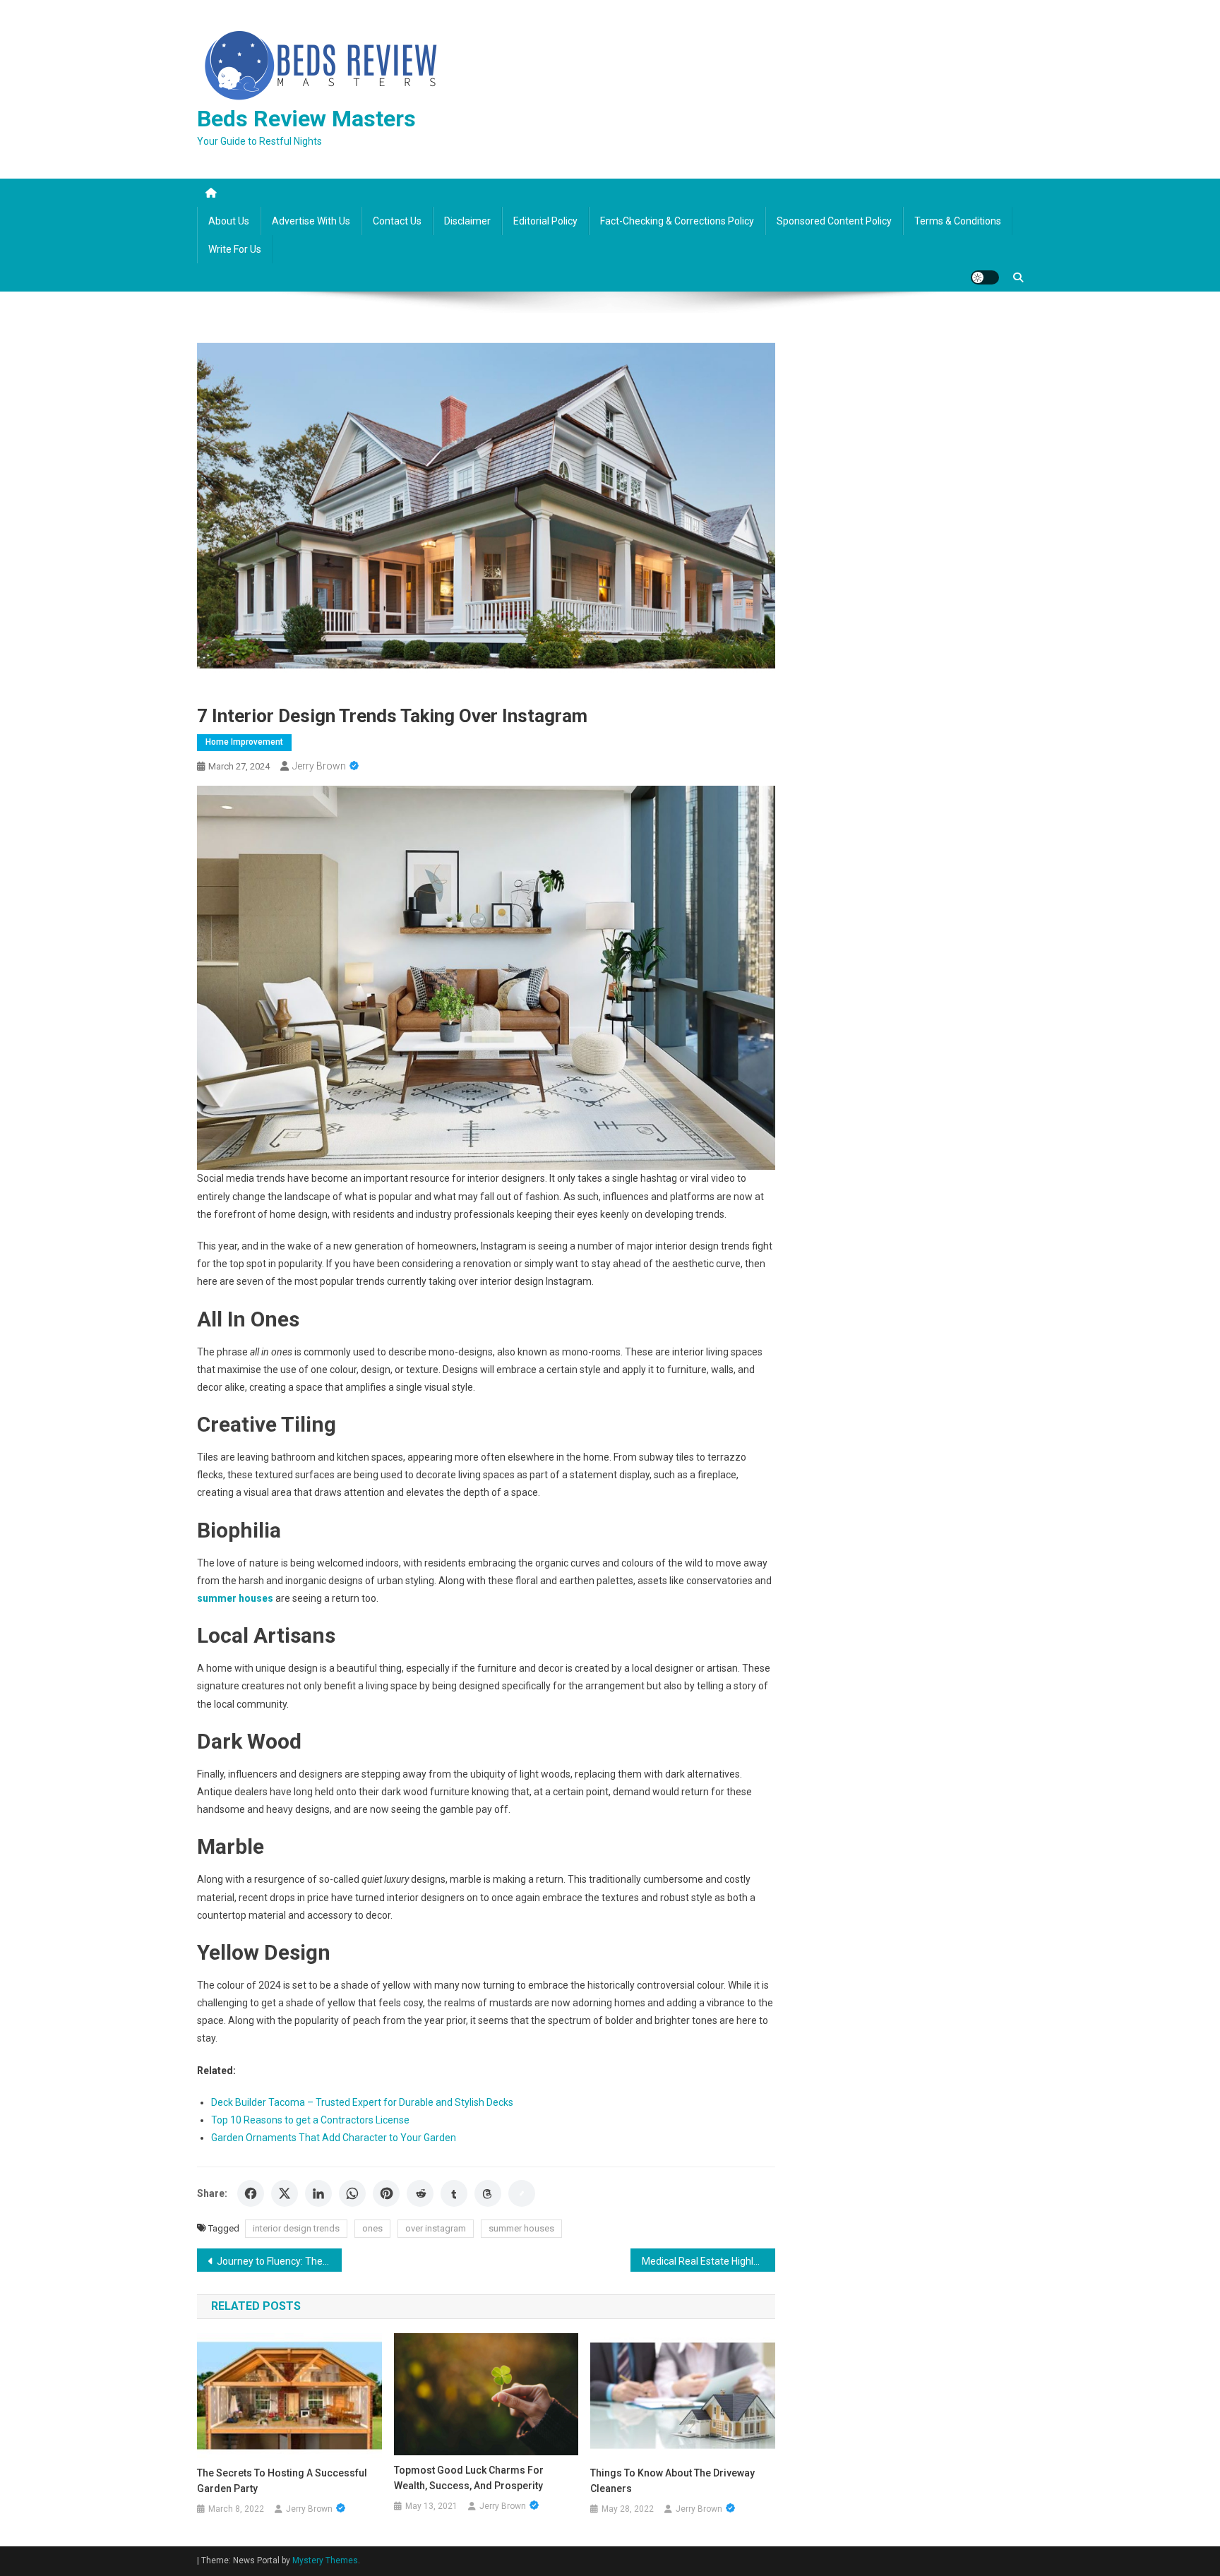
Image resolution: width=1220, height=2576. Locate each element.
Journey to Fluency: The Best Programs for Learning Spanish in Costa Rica (279, 2261)
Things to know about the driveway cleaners (672, 2481)
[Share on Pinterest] (386, 2193)
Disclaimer (467, 221)
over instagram (436, 2228)
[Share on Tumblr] (454, 2193)
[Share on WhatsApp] (352, 2193)
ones (372, 2228)
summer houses (521, 2228)
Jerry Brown (319, 766)
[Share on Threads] (488, 2193)
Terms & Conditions (958, 221)
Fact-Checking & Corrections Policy (677, 221)
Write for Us (235, 249)
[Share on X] (285, 2193)
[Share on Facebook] (251, 2193)
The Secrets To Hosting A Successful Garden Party (282, 2481)
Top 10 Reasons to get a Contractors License (310, 2120)
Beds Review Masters (306, 119)
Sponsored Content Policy (834, 221)
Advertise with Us (311, 221)
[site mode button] (985, 277)
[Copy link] (522, 2193)
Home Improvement (244, 742)
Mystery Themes (325, 2560)
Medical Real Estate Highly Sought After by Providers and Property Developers (708, 2261)
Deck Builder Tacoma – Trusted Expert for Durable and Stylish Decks (362, 2102)
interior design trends (296, 2228)
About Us (229, 221)
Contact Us (397, 221)
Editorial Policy (545, 221)
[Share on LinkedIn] (318, 2193)
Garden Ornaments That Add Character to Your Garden (334, 2138)
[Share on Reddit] (420, 2193)
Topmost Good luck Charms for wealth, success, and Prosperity (469, 2478)
